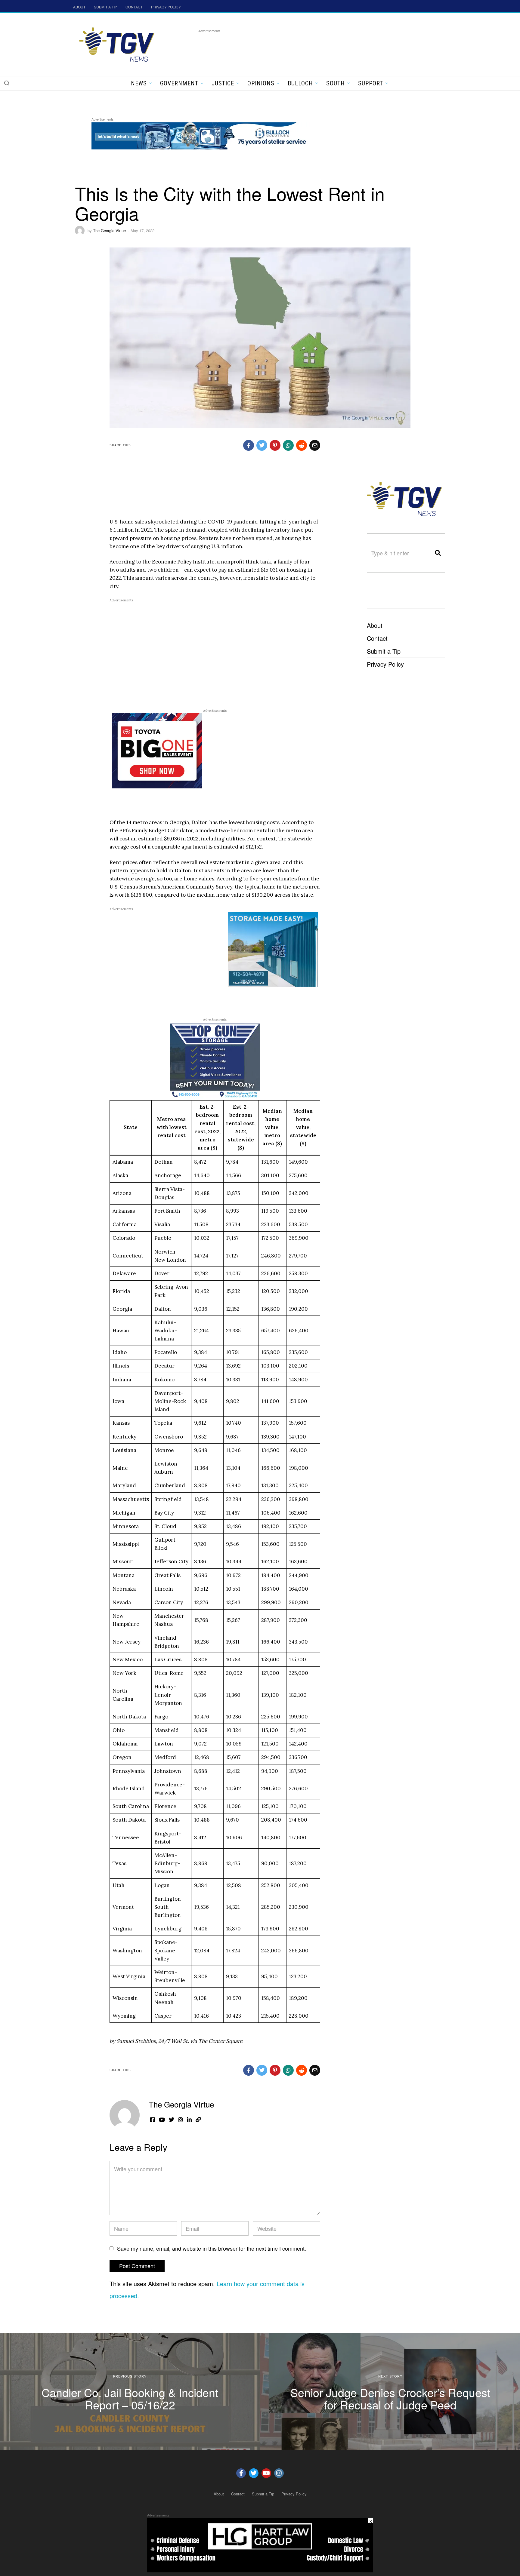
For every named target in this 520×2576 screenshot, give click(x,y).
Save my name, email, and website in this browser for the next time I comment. (212, 2248)
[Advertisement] (308, 48)
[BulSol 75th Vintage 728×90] (201, 135)
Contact (377, 638)
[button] (7, 83)
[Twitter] (254, 2473)
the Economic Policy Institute (178, 562)
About (375, 625)
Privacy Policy (385, 664)
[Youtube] (266, 2473)
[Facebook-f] (241, 2473)
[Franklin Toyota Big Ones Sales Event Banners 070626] (157, 750)
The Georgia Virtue (109, 230)
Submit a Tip (384, 651)
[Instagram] (279, 2473)
